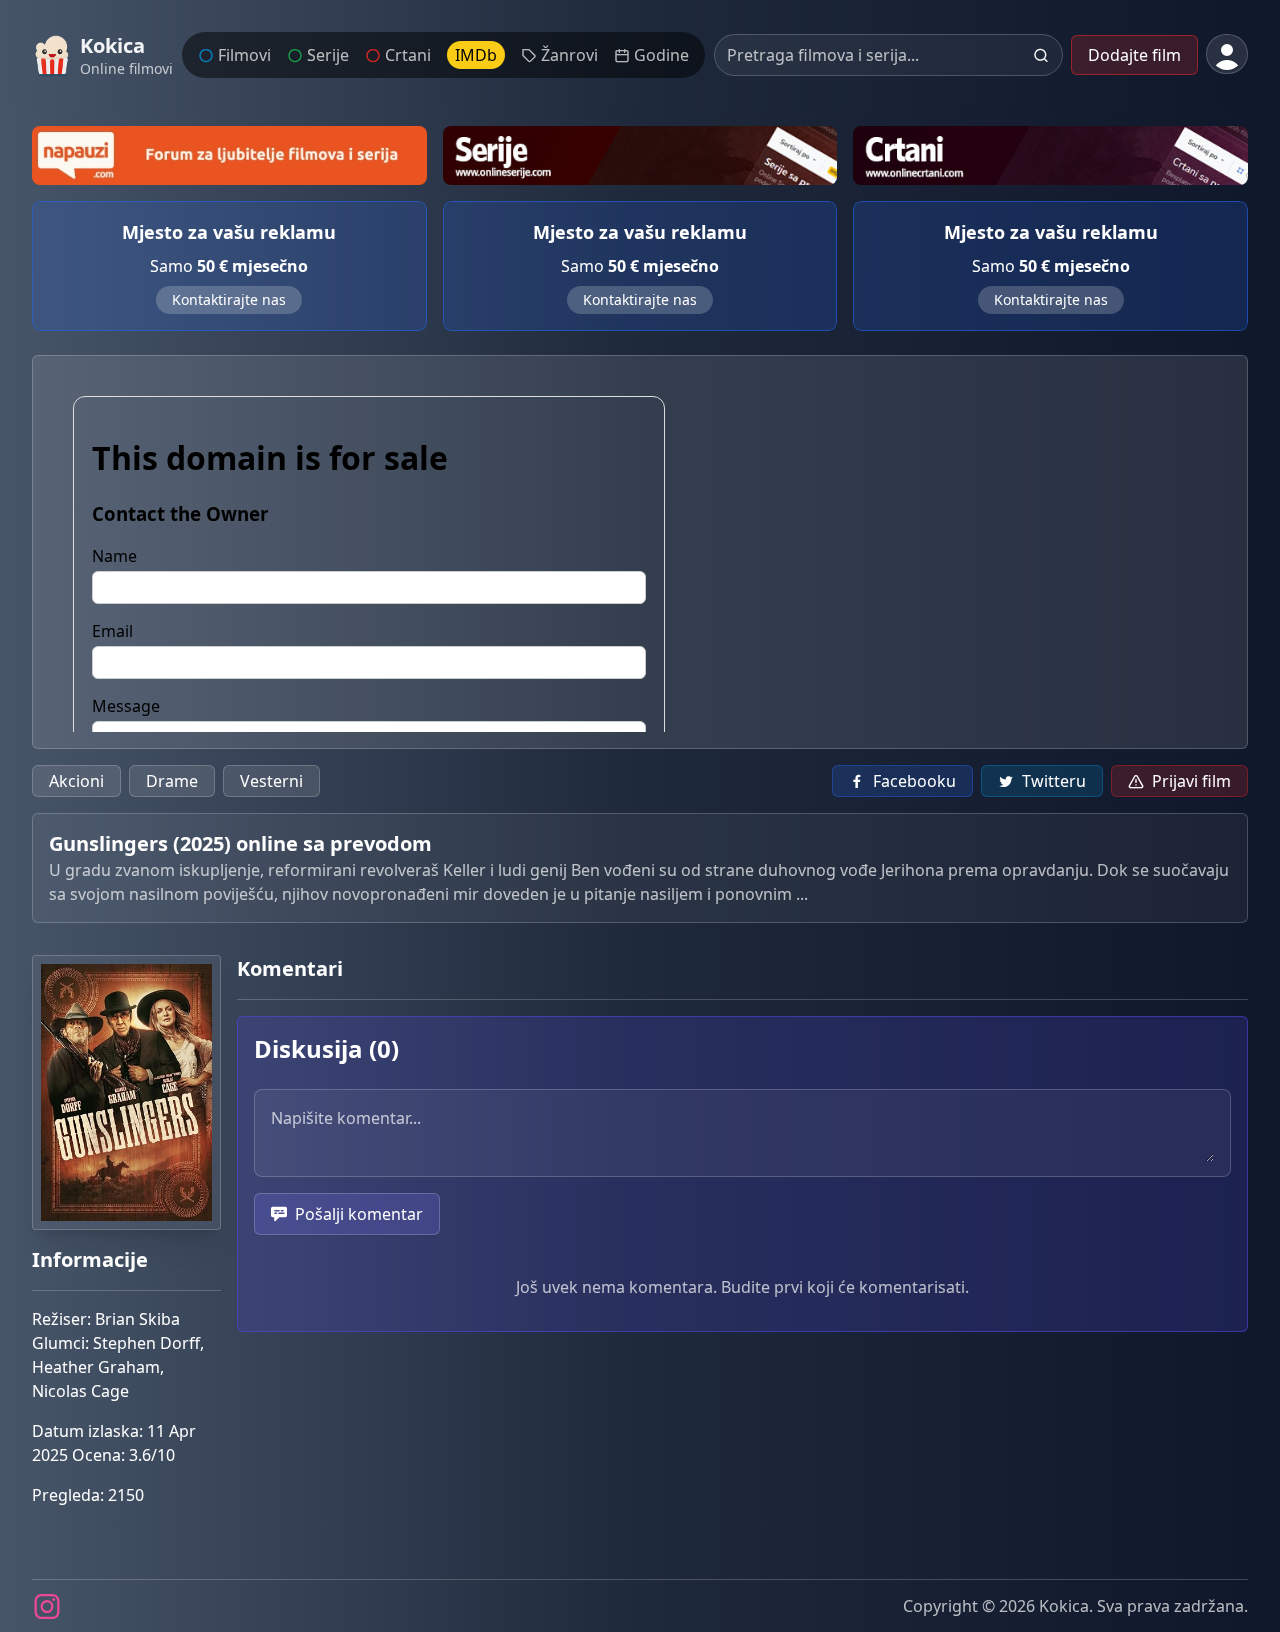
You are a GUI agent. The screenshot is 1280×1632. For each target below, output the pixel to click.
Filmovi (244, 55)
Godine (661, 55)
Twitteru (1054, 781)
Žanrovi (569, 55)
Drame (172, 781)
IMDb (476, 55)
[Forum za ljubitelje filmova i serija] (229, 155)
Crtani (408, 55)
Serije (328, 55)
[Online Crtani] (1050, 155)
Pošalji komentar (359, 1214)
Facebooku (914, 781)
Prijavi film (1191, 781)
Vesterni (271, 781)
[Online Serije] (640, 155)
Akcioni (76, 781)
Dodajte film (1134, 55)
